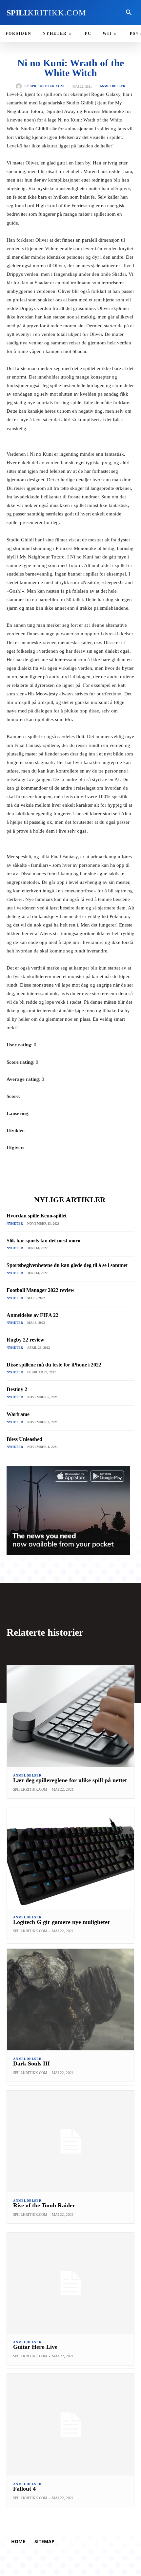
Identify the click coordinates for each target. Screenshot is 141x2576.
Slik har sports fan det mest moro (43, 1241)
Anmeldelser (112, 86)
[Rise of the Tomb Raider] (70, 2141)
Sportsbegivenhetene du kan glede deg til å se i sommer (67, 1265)
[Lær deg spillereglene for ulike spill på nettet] (70, 1716)
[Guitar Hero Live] (70, 2283)
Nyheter (15, 1223)
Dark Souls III (31, 2063)
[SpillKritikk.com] (20, 86)
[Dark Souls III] (70, 2000)
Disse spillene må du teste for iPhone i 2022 (54, 1365)
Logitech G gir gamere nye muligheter (62, 1922)
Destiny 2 (17, 1389)
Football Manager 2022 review (40, 1290)
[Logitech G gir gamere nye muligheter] (70, 1858)
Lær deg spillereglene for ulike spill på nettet (70, 1780)
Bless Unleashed (24, 1439)
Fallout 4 (24, 2489)
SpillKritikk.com (47, 86)
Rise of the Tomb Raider (44, 2205)
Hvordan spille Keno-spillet (37, 1216)
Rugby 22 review (25, 1340)
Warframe (18, 1414)
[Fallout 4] (70, 2425)
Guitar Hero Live (35, 2347)
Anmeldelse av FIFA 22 (32, 1315)
